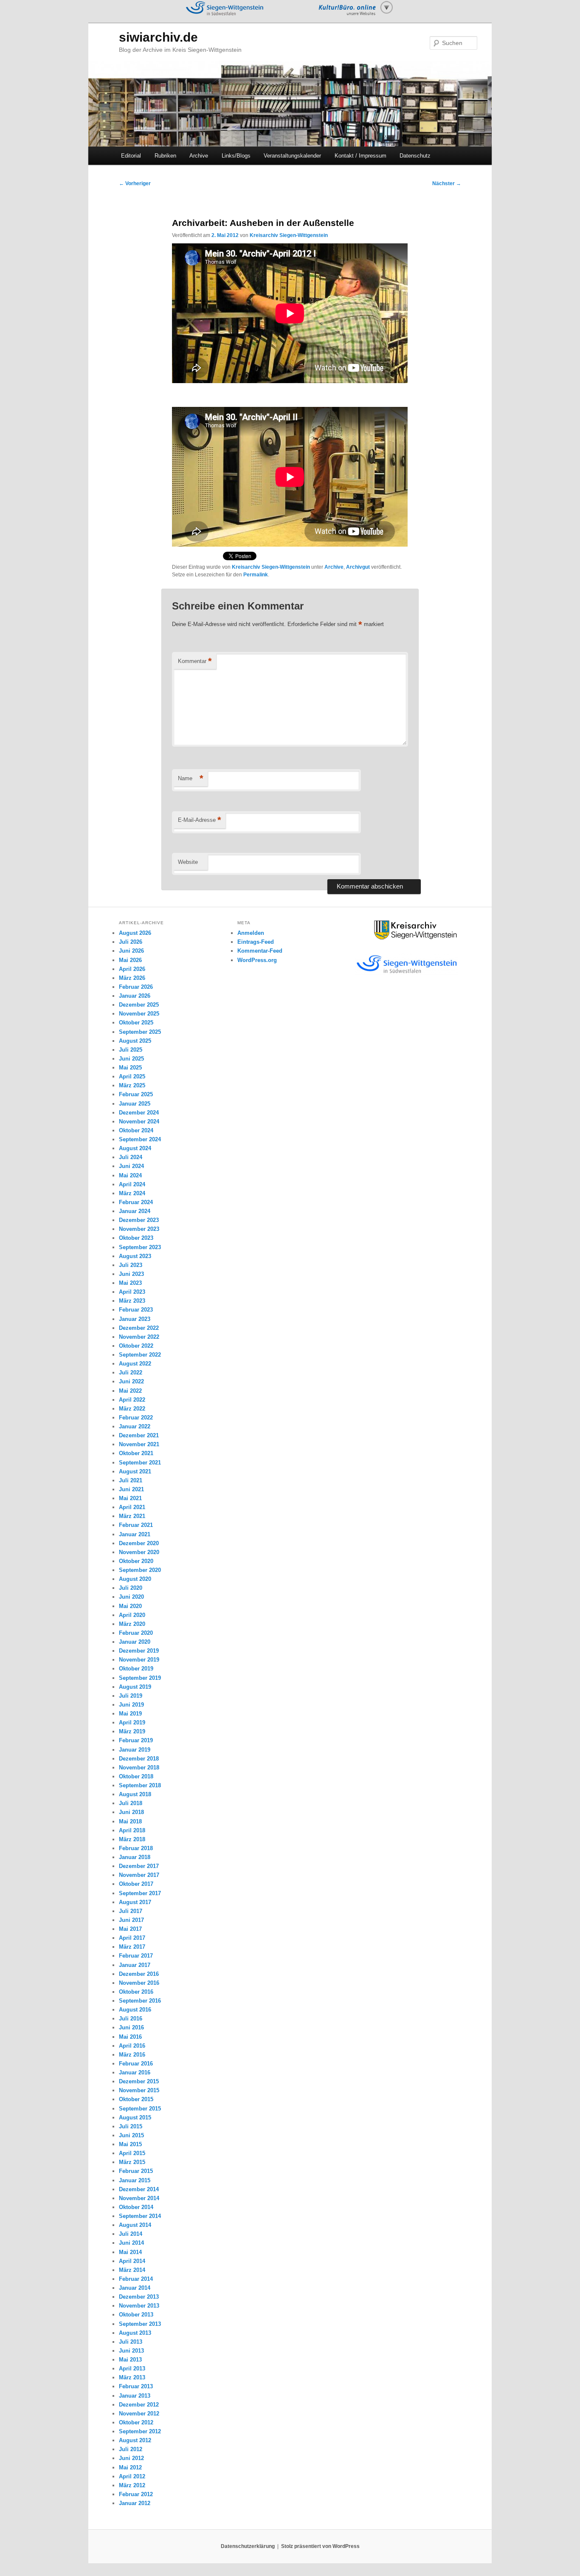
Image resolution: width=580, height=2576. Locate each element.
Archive (199, 156)
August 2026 (135, 933)
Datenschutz (415, 156)
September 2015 (140, 2109)
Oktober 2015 (136, 2099)
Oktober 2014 (136, 2207)
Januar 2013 (135, 2396)
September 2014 (140, 2216)
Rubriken (165, 156)
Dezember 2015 (139, 2081)
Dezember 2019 (139, 1651)
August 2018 (135, 1794)
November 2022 (139, 1337)
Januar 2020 (135, 1642)
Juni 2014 (131, 2243)
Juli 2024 (131, 1157)
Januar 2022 (135, 1426)
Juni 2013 (131, 2351)
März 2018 (132, 1839)
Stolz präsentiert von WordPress (320, 2546)
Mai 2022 (130, 1391)
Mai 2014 (130, 2252)
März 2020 (132, 1624)
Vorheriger (135, 183)
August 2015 (135, 2118)
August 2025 (135, 1041)
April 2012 (132, 2476)
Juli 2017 (131, 1911)
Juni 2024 (131, 1166)
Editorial (131, 156)
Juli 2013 (131, 2342)
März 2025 (132, 1085)
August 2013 (135, 2333)
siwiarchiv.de (158, 37)
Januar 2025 (135, 1104)
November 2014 (139, 2198)
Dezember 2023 (139, 1220)
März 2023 (132, 1301)
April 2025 (132, 1076)
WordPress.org (257, 960)
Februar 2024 (136, 1202)
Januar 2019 (135, 1750)
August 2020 (135, 1579)
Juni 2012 (131, 2458)
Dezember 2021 (139, 1435)
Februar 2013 (136, 2386)
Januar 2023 (135, 1319)
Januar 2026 (135, 996)
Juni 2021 (131, 1489)
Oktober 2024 (136, 1130)
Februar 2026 (136, 987)
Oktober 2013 (136, 2315)
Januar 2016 (135, 2072)
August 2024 (135, 1148)
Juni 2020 (131, 1597)
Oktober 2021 (136, 1453)
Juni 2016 (131, 2027)
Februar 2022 (136, 1418)
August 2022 (135, 1364)
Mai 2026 (130, 960)
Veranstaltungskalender (292, 156)
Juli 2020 (131, 1588)
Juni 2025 (131, 1059)
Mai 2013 (130, 2360)
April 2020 (132, 1615)
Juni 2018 (131, 1812)
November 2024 (139, 1122)
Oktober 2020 (136, 1561)
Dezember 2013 (139, 2297)
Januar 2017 (135, 1965)
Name (191, 778)
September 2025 (140, 1032)
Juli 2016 (131, 2019)
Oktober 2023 (136, 1238)
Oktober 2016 (136, 1992)
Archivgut (358, 567)
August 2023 (135, 1256)
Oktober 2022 (136, 1346)
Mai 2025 (130, 1068)
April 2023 (132, 1292)
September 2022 (140, 1355)
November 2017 (139, 1875)
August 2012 (135, 2440)
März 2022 (132, 1409)
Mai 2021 (130, 1498)
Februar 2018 (136, 1848)
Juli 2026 (131, 942)
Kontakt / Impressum (360, 156)
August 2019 (135, 1687)
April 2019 (132, 1723)
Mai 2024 (130, 1175)
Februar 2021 (136, 1525)
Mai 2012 (130, 2467)
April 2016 (132, 2046)
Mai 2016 (130, 2037)
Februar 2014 (136, 2279)
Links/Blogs (236, 156)
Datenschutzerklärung (248, 2546)
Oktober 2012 (136, 2422)
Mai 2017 (130, 1929)
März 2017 (132, 1947)
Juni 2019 (131, 1705)
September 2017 (140, 1893)
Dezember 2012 (139, 2405)
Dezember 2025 (139, 1005)
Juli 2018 (131, 1803)
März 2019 (132, 1731)
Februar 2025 (136, 1094)
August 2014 (135, 2225)
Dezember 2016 (139, 1974)
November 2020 (139, 1552)
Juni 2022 (131, 1381)
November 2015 (139, 2090)
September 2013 (140, 2324)
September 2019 (140, 1678)
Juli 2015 (131, 2126)
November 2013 (139, 2306)
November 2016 (139, 1983)
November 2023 (139, 1229)
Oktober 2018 (136, 1776)
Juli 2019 (131, 1696)
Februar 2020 (136, 1633)
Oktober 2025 (136, 1023)
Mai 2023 (130, 1283)
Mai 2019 (130, 1714)
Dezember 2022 (139, 1328)
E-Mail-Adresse (200, 820)
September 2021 (140, 1463)
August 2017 (135, 1902)
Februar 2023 (136, 1310)
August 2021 (135, 1471)
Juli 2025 (131, 1050)
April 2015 (132, 2153)
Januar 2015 (135, 2180)
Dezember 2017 (139, 1866)
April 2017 (132, 1938)
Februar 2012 (136, 2494)
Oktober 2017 (136, 1884)
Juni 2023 (131, 1274)
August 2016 (135, 2010)
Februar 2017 (136, 1956)
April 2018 (132, 1830)
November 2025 (139, 1014)
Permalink (256, 575)
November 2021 (139, 1444)
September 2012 (140, 2431)
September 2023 (140, 1247)
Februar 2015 (136, 2171)
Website (188, 862)
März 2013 (132, 2377)
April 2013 (132, 2369)
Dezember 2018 (139, 1759)
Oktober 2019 (136, 1669)
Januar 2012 (135, 2503)
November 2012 (139, 2414)
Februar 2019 (136, 1740)
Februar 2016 (136, 2064)
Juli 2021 (131, 1480)
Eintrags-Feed (256, 942)
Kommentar (195, 661)
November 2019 (139, 1660)
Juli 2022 (131, 1373)
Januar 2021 (135, 1534)
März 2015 (132, 2162)
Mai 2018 (130, 1821)
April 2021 (132, 1507)
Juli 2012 (131, 2449)
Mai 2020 (130, 1606)
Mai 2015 (130, 2144)
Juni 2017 (131, 1920)
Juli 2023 (131, 1265)
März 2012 (132, 2485)
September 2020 (140, 1570)
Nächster (447, 183)
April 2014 (132, 2261)
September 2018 (140, 1785)
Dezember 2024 (139, 1113)
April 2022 (132, 1400)
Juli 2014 (131, 2234)
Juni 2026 (131, 951)
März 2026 (132, 978)
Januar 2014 (135, 2288)
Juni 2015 (131, 2135)
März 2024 (132, 1193)
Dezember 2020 (139, 1543)
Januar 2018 (135, 1857)
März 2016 (132, 2055)
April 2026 (132, 969)
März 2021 (132, 1516)
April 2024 (132, 1184)
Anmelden (251, 933)
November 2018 (139, 1768)
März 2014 (132, 2270)
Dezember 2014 (139, 2189)
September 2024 (140, 1139)
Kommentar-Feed (260, 951)
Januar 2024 (135, 1211)
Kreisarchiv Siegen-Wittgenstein (289, 235)
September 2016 (140, 2001)
